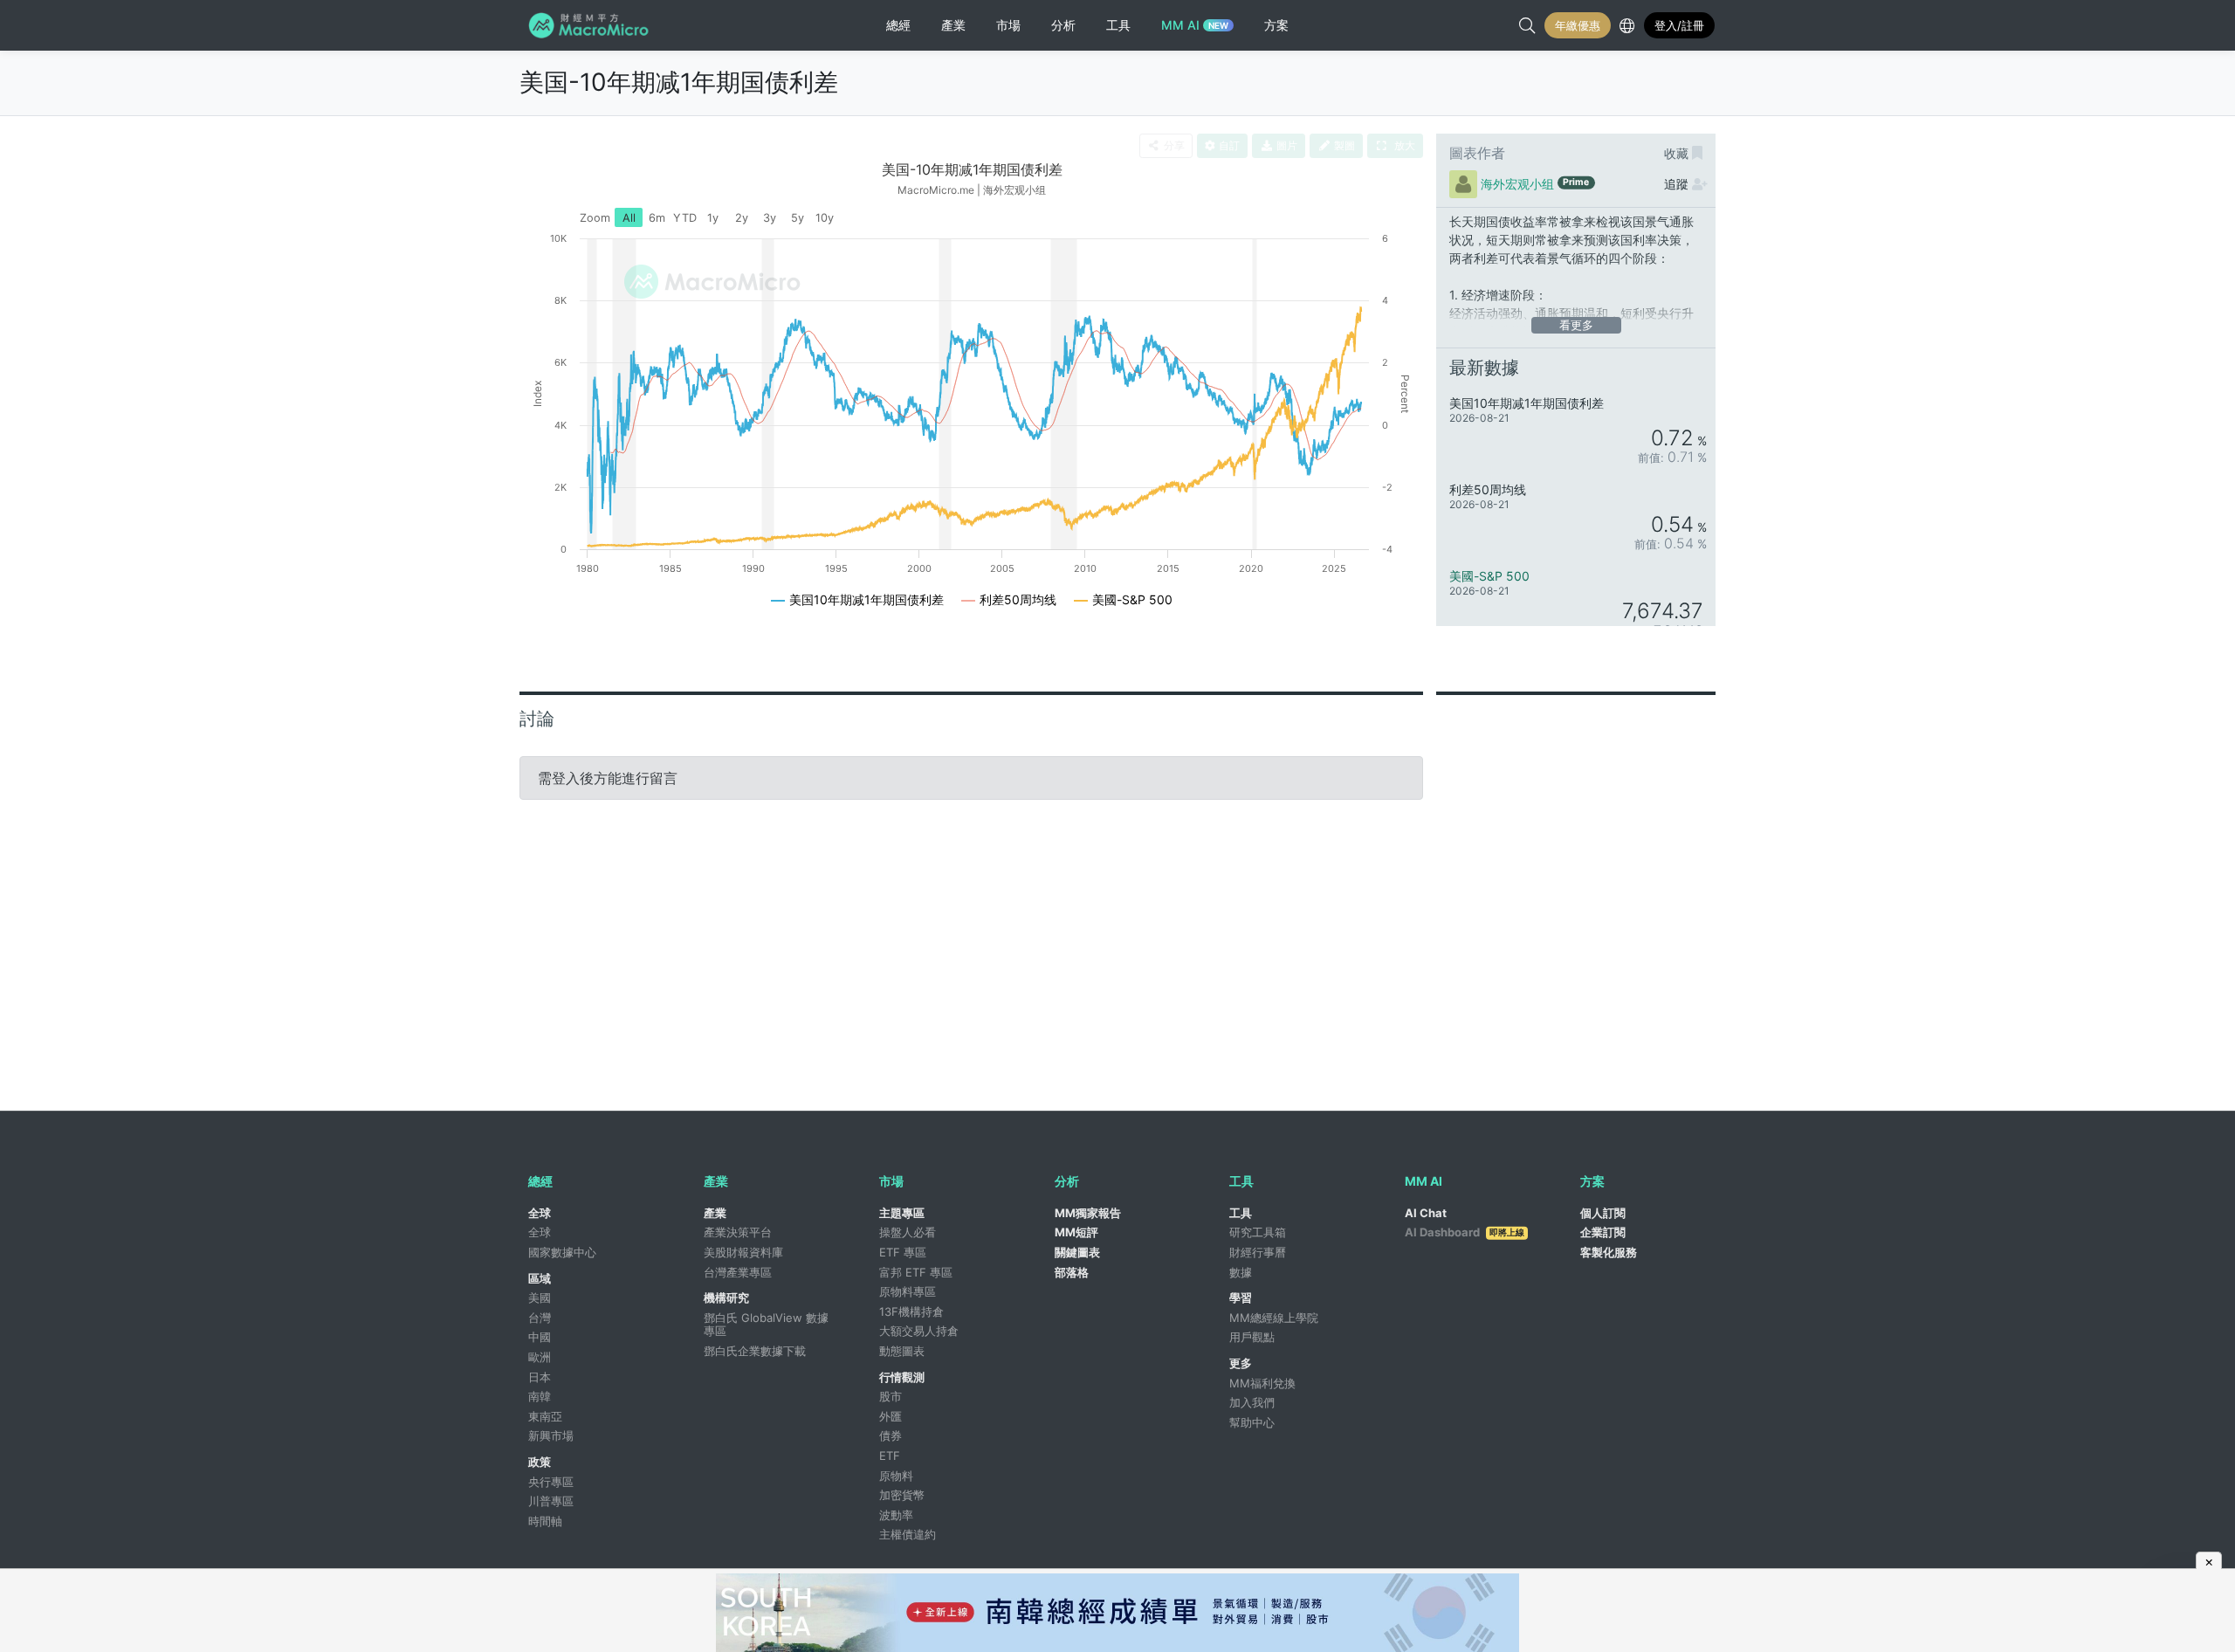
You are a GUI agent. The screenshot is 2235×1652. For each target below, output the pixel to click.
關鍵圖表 (1077, 1252)
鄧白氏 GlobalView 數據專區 (766, 1325)
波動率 (896, 1515)
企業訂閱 (1603, 1232)
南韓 (540, 1396)
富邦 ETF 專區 (916, 1272)
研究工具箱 (1258, 1232)
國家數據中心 (562, 1252)
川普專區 (551, 1501)
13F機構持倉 (911, 1311)
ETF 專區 (903, 1252)
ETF (890, 1456)
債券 (891, 1435)
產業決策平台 (738, 1232)
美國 (540, 1298)
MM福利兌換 (1262, 1383)
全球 (540, 1213)
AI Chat (1426, 1213)
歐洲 (540, 1357)
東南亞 (545, 1416)
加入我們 (1252, 1402)
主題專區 (902, 1213)
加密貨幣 (902, 1495)
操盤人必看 (908, 1232)
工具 (1241, 1213)
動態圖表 (902, 1351)
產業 (715, 1213)
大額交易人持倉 (919, 1331)
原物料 (896, 1476)
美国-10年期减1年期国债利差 (679, 82)
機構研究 (726, 1298)
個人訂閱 (1603, 1213)
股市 (891, 1396)
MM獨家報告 (1088, 1213)
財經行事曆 (1258, 1252)
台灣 (540, 1318)
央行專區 (551, 1482)
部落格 (1072, 1272)
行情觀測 (902, 1377)
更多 (1241, 1363)
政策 (540, 1462)
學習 (1241, 1298)
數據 (1241, 1272)
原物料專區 (908, 1291)
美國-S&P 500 (1489, 576)
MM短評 (1076, 1232)
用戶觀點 (1252, 1337)
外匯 (891, 1416)
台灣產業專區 (738, 1272)
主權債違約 (908, 1534)
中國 (540, 1337)
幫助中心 (1252, 1422)
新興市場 (551, 1435)
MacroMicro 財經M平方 (591, 25)
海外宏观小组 (1517, 184)
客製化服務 (1609, 1252)
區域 (540, 1278)
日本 (540, 1377)
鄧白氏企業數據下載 (755, 1351)
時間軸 (545, 1521)
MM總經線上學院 (1274, 1318)
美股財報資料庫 (743, 1252)
